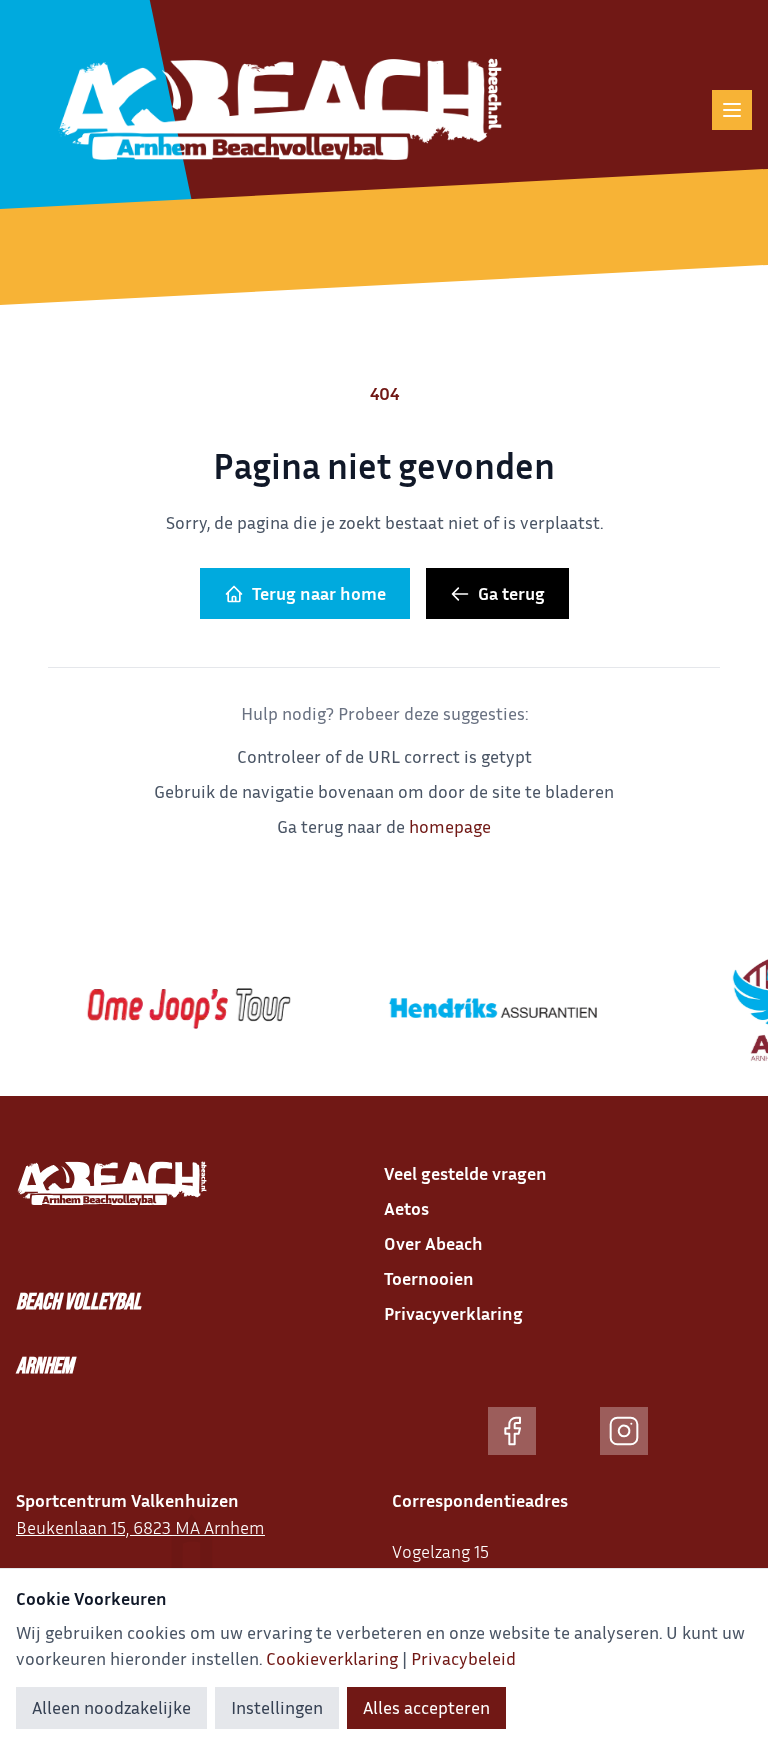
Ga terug (511, 593)
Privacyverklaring (453, 1313)
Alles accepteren (426, 1707)
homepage (450, 826)
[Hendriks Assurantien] (482, 1008)
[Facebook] (512, 1431)
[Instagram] (624, 1431)
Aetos (406, 1208)
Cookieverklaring (332, 1658)
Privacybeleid (463, 1658)
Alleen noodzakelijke (111, 1707)
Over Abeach (433, 1243)
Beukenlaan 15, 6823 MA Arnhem (140, 1527)
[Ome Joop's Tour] (178, 1008)
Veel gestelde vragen (465, 1173)
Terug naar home (319, 593)
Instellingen (277, 1707)
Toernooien (429, 1278)
